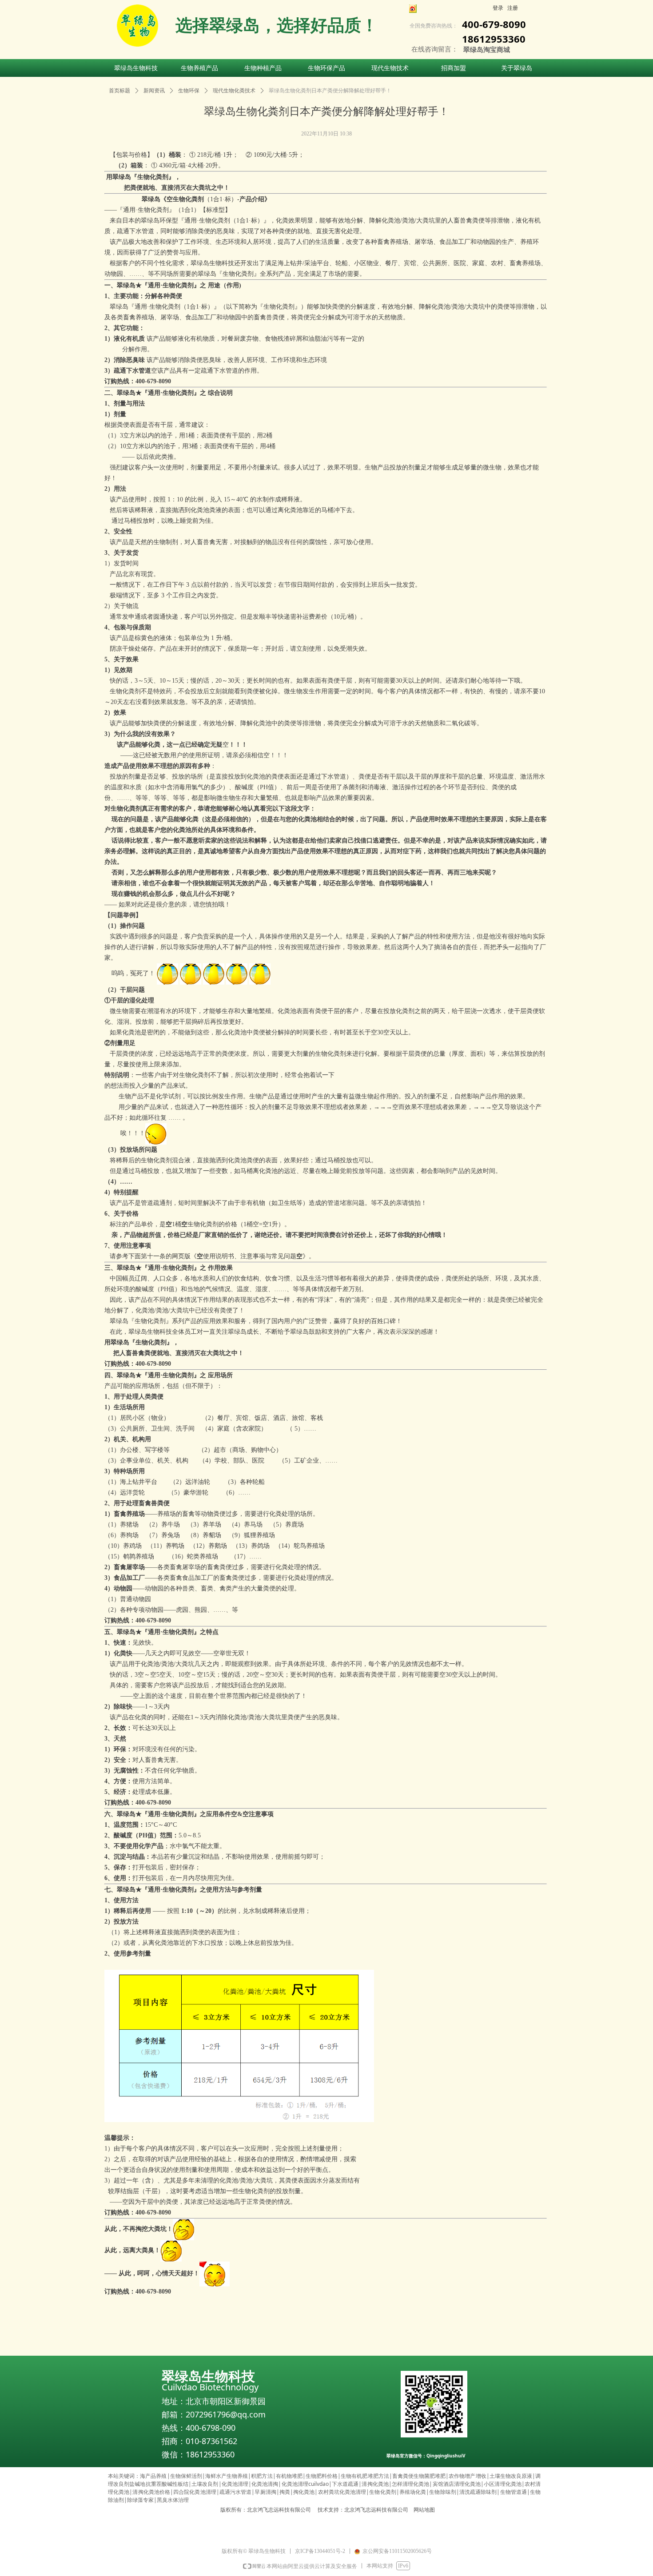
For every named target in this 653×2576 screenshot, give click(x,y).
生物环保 (189, 91)
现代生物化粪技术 (234, 91)
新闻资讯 (154, 91)
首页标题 (119, 91)
